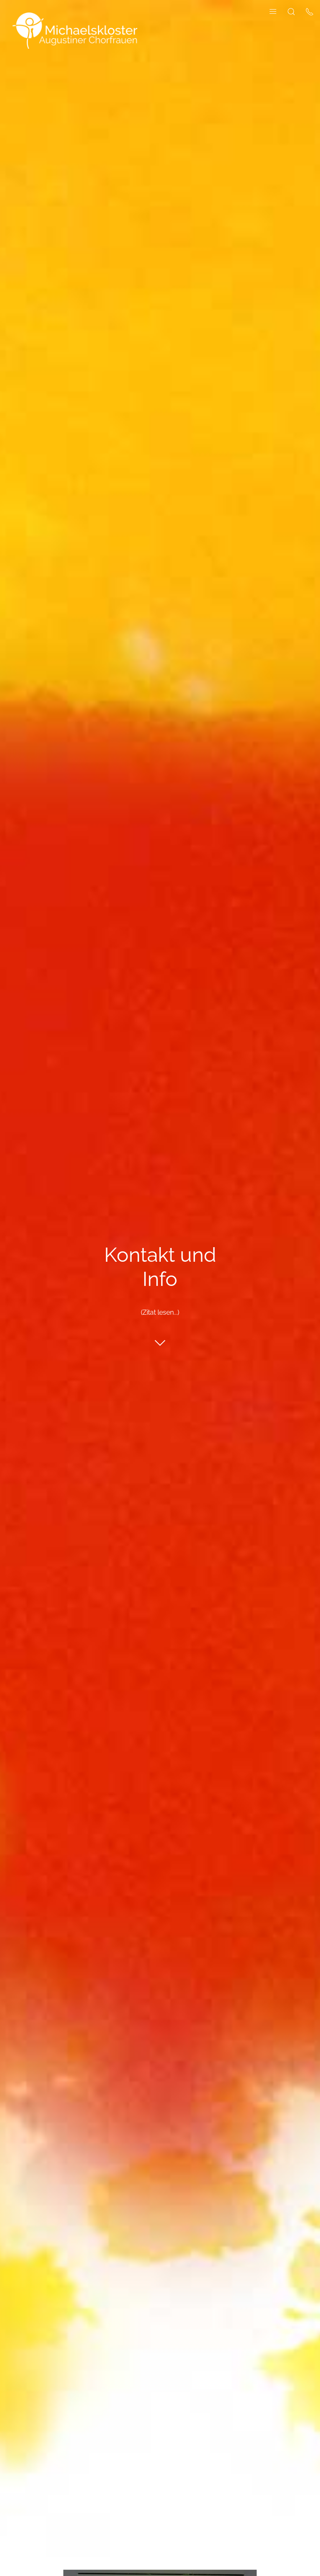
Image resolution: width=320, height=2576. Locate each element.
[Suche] (291, 11)
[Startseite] (75, 30)
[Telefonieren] (310, 11)
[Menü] (273, 11)
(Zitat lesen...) (160, 1313)
